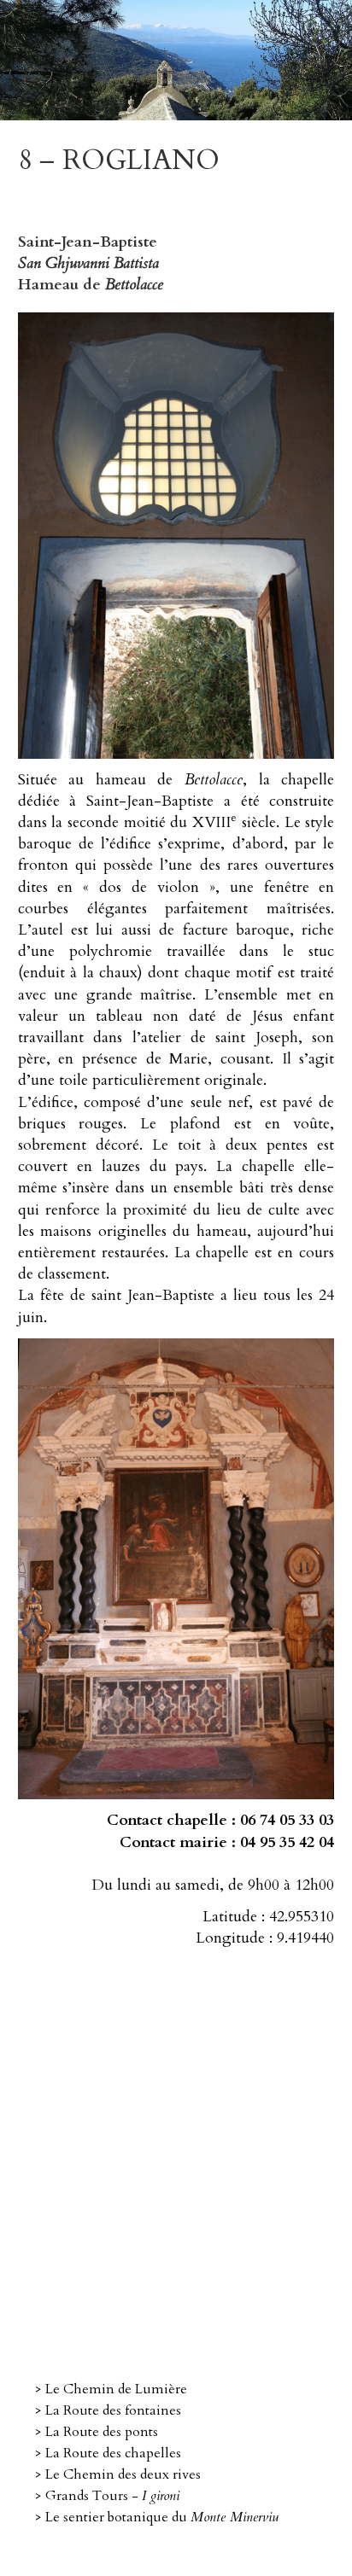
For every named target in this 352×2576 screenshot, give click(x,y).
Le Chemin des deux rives (123, 2474)
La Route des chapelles (113, 2453)
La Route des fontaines (113, 2410)
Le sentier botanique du (162, 2517)
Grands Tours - (112, 2496)
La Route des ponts (102, 2432)
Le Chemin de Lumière (116, 2389)
